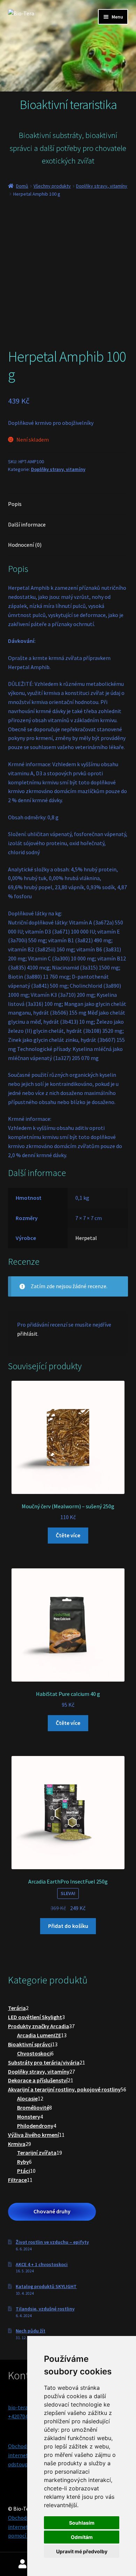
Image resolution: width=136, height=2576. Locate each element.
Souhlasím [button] (82, 2523)
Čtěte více (68, 1535)
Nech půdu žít (31, 2331)
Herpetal (86, 1238)
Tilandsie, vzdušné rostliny (45, 2309)
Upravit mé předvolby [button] (82, 2551)
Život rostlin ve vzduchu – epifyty (52, 2242)
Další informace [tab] (27, 524)
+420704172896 (26, 2416)
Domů (22, 186)
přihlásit (27, 1334)
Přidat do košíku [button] (68, 1926)
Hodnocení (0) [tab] (25, 545)
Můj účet (23, 2564)
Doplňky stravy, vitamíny (102, 186)
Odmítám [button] (82, 2537)
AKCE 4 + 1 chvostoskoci (42, 2264)
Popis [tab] (15, 504)
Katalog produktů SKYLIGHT (46, 2286)
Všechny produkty (52, 186)
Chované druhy (52, 2211)
